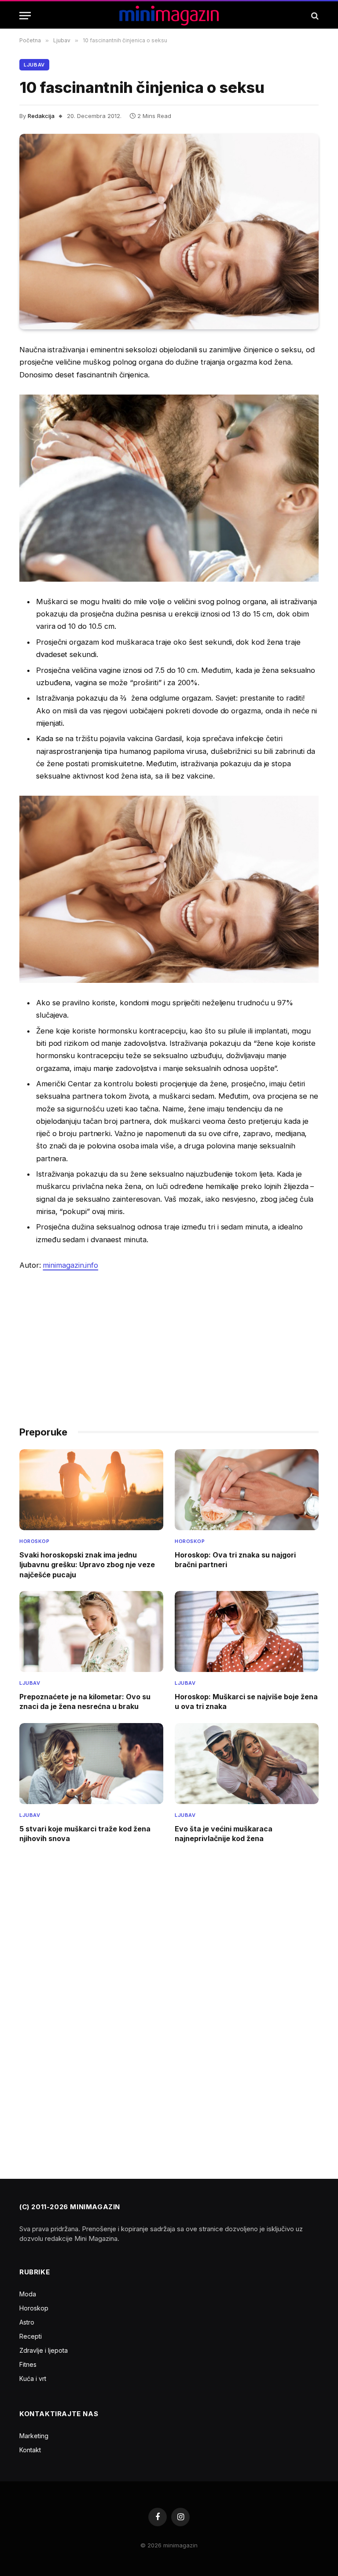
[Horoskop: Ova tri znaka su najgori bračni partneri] (247, 1490)
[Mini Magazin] (169, 16)
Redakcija (41, 116)
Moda (28, 2294)
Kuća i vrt (33, 2379)
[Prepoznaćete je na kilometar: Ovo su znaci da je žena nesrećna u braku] (91, 1631)
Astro (27, 2322)
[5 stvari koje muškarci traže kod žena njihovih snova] (91, 1764)
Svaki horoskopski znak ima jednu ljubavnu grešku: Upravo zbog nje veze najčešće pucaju (87, 1565)
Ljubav (34, 65)
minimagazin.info (70, 1265)
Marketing (34, 2436)
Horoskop (34, 1541)
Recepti (31, 2336)
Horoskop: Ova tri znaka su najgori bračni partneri (235, 1560)
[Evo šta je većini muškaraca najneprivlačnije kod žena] (247, 1764)
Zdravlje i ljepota (44, 2350)
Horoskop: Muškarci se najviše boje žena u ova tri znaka (246, 1701)
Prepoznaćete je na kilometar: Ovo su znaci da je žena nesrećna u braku (85, 1701)
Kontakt (30, 2450)
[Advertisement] (169, 1344)
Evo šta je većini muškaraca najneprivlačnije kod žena (224, 1834)
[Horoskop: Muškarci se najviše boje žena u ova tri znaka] (247, 1631)
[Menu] (25, 16)
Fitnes (28, 2364)
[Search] (314, 16)
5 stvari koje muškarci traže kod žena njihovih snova (85, 1834)
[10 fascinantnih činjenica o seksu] (169, 232)
